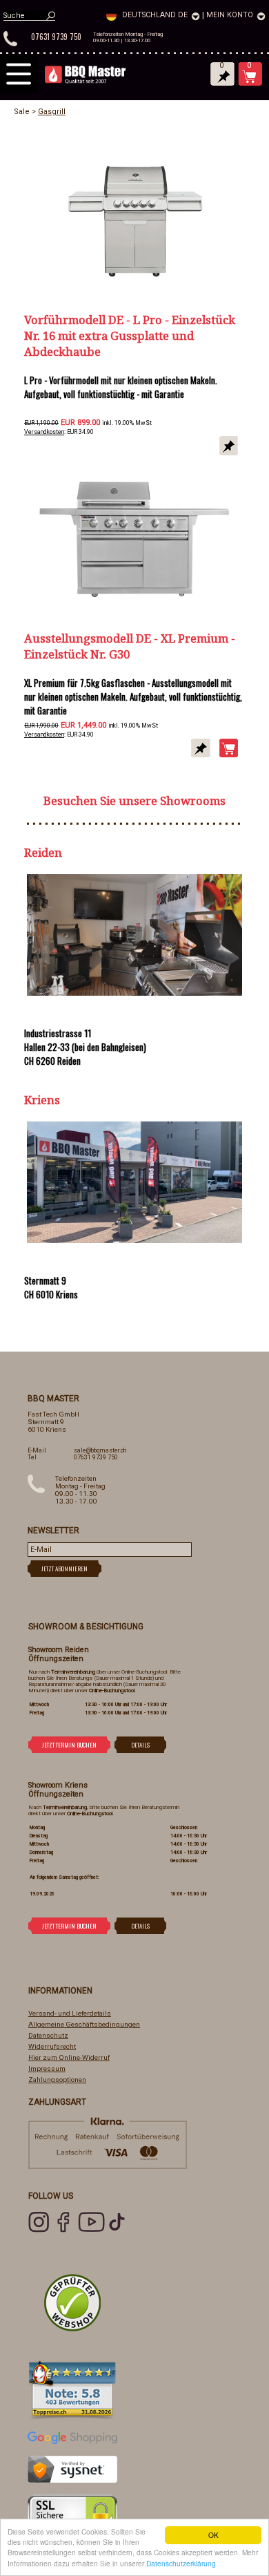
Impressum (47, 2068)
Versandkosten (44, 432)
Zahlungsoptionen (57, 2080)
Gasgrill (52, 112)
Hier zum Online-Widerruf (69, 2057)
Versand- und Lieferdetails (70, 2013)
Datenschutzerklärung (181, 2563)
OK (213, 2535)
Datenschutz (48, 2035)
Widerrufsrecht (52, 2046)
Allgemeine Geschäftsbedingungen (84, 2024)
